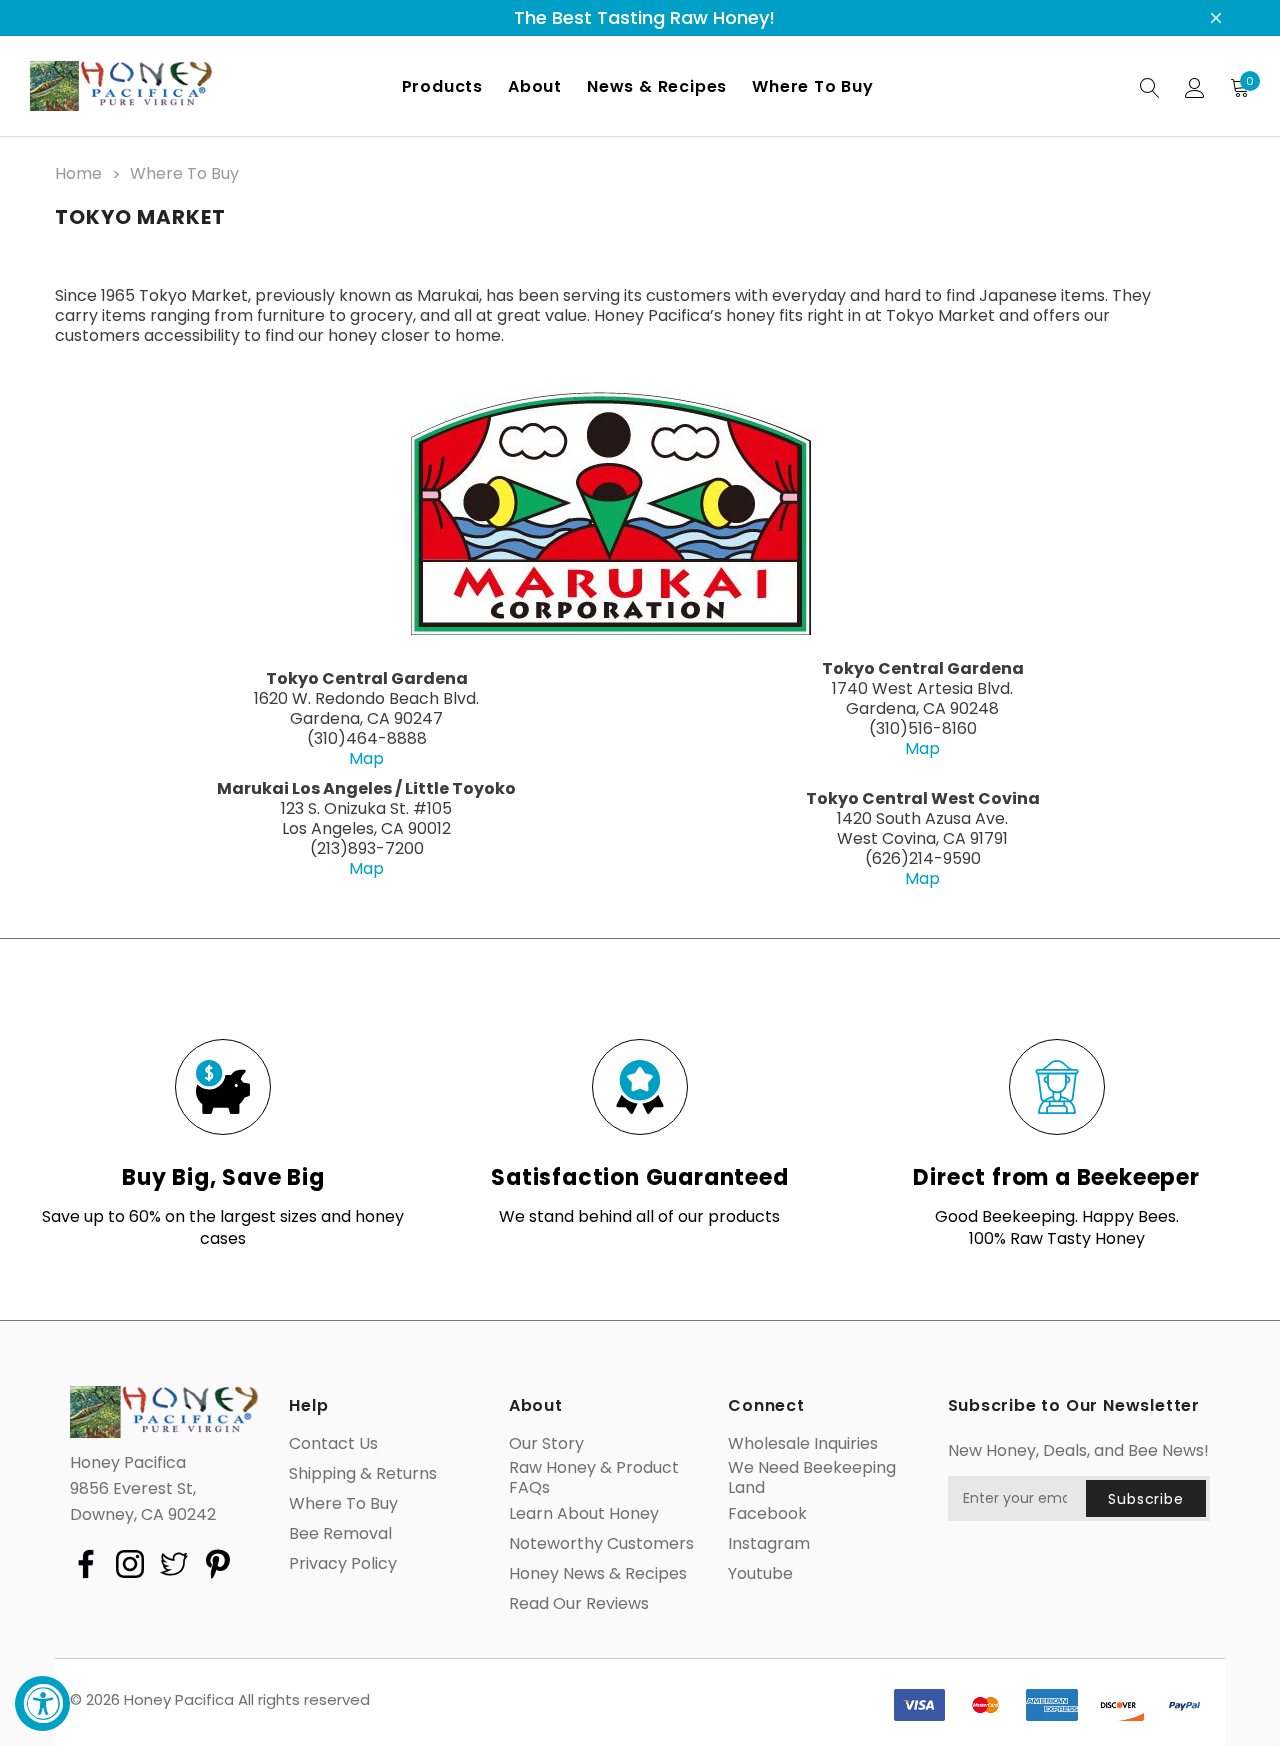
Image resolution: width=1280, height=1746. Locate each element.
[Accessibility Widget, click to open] (42, 1703)
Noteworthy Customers (601, 1544)
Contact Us (333, 1444)
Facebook (767, 1514)
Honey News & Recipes (598, 1574)
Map (366, 758)
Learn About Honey (584, 1514)
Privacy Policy (343, 1564)
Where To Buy (343, 1504)
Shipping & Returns (363, 1474)
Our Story (546, 1444)
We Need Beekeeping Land (812, 1478)
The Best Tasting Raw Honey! (644, 18)
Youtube (760, 1574)
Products (442, 86)
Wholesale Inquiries (803, 1444)
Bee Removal (340, 1534)
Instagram (769, 1544)
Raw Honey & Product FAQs (594, 1478)
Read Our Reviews (579, 1604)
